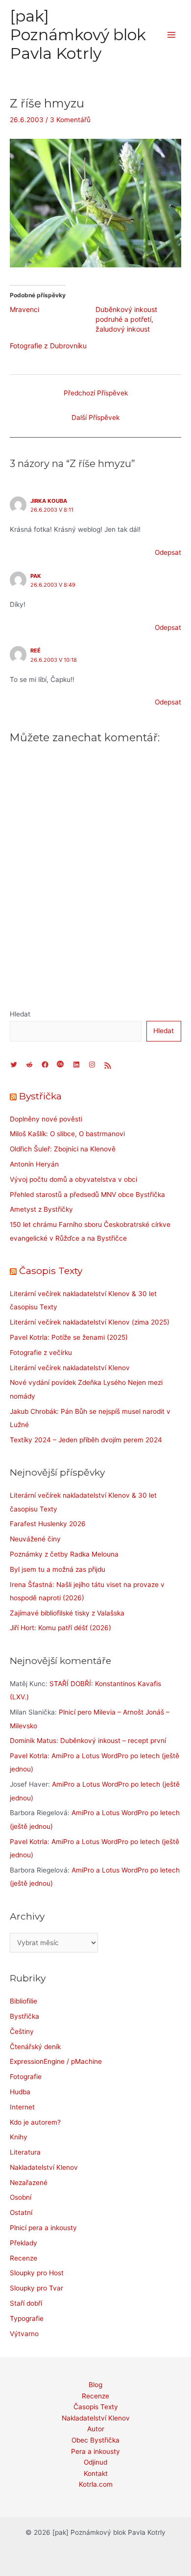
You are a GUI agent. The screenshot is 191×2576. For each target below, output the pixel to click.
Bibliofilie (24, 2001)
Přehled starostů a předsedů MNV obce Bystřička (87, 1195)
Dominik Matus (33, 1741)
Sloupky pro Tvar (36, 2288)
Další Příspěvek (95, 417)
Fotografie (26, 2077)
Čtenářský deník (35, 2047)
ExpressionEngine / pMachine (56, 2061)
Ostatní (21, 2212)
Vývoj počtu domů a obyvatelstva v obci (73, 1179)
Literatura (25, 2152)
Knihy (19, 2137)
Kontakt (96, 2473)
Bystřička (40, 1096)
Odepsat (168, 552)
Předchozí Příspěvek (96, 393)
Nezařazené (29, 2183)
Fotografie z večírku (41, 1353)
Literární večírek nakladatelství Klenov (70, 1368)
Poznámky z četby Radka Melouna (64, 1554)
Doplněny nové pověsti (46, 1119)
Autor (96, 2429)
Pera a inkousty (95, 2451)
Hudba (20, 2092)
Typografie (27, 2318)
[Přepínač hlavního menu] (172, 35)
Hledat (20, 1014)
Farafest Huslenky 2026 (48, 1524)
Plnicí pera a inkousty (43, 2228)
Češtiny (22, 2031)
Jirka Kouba (49, 501)
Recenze (24, 2258)
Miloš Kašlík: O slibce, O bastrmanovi (67, 1134)
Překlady (24, 2243)
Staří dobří (26, 2303)
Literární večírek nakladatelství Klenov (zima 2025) (90, 1322)
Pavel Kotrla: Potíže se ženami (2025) (69, 1337)
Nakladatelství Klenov (44, 2167)
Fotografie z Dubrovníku (48, 346)
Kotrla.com (96, 2484)
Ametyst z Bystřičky (41, 1209)
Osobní (21, 2197)
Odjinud (95, 2462)
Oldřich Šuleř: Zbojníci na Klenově (63, 1149)
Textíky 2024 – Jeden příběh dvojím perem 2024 (86, 1440)
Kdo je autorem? (35, 2122)
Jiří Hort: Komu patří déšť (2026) (60, 1628)
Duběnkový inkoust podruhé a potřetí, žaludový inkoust (126, 319)
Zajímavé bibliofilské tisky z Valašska (67, 1613)
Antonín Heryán (34, 1164)
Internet (22, 2107)
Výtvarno (24, 2334)
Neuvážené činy (35, 1539)
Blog (95, 2385)
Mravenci (24, 309)
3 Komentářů (70, 120)
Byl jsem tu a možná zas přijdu (58, 1569)
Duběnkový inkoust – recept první (113, 1741)
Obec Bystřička (95, 2440)
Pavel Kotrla (29, 1756)
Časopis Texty (51, 1271)
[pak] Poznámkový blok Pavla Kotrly (78, 35)
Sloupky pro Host (37, 2273)
